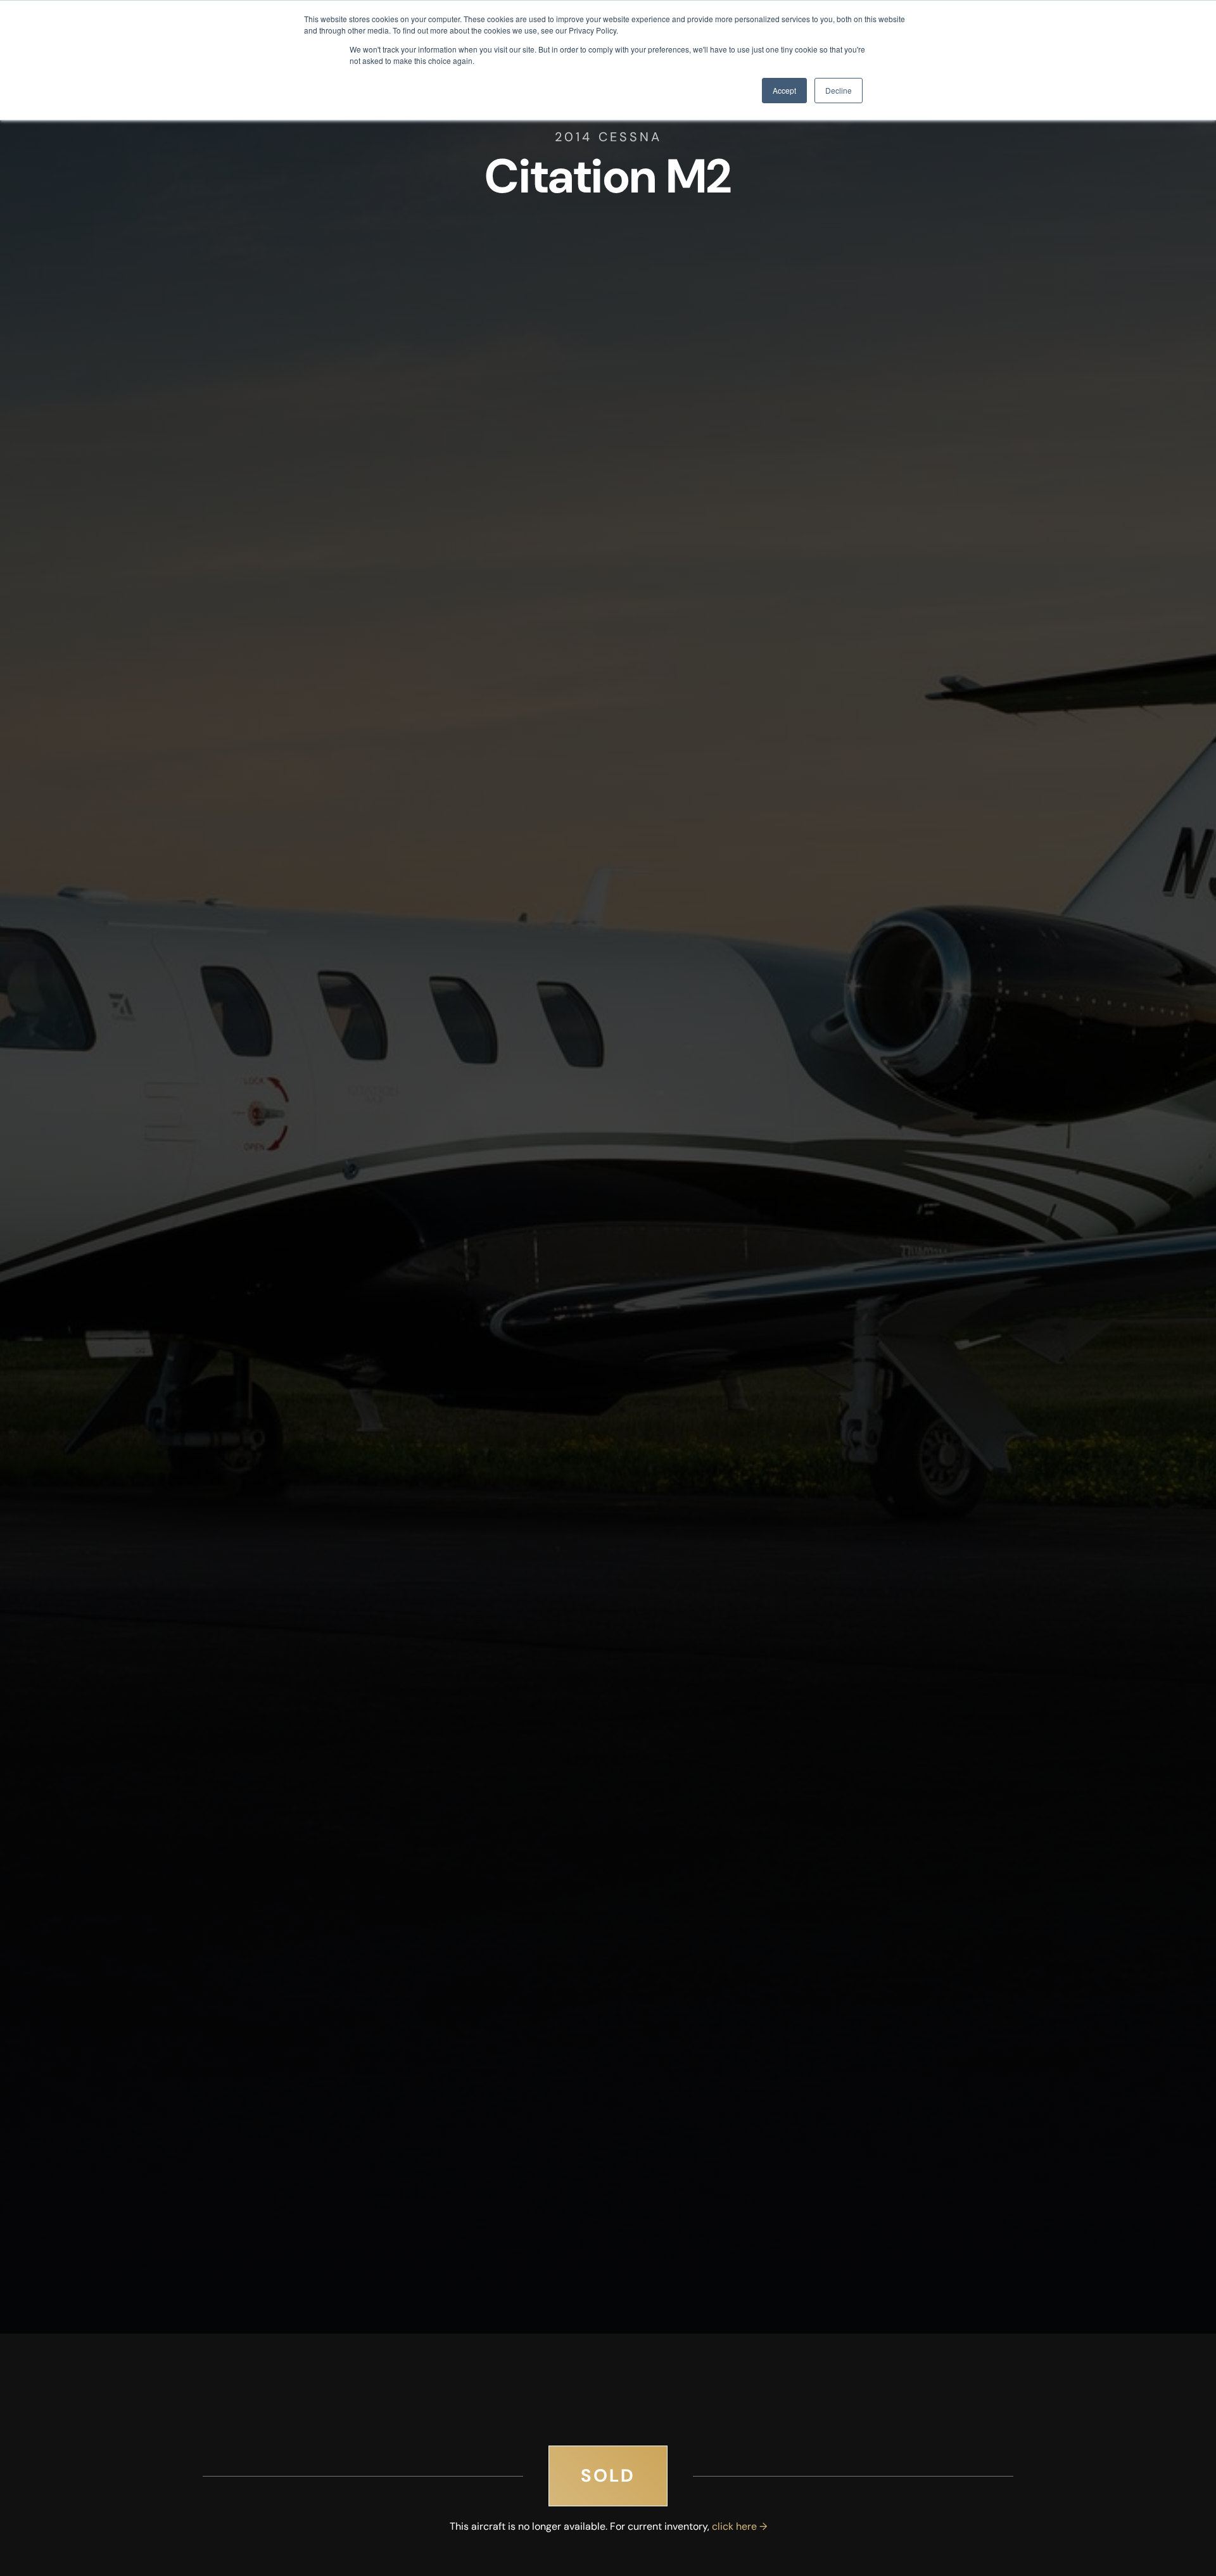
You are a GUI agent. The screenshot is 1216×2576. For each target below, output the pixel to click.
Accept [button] (784, 90)
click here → (739, 2526)
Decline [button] (839, 90)
